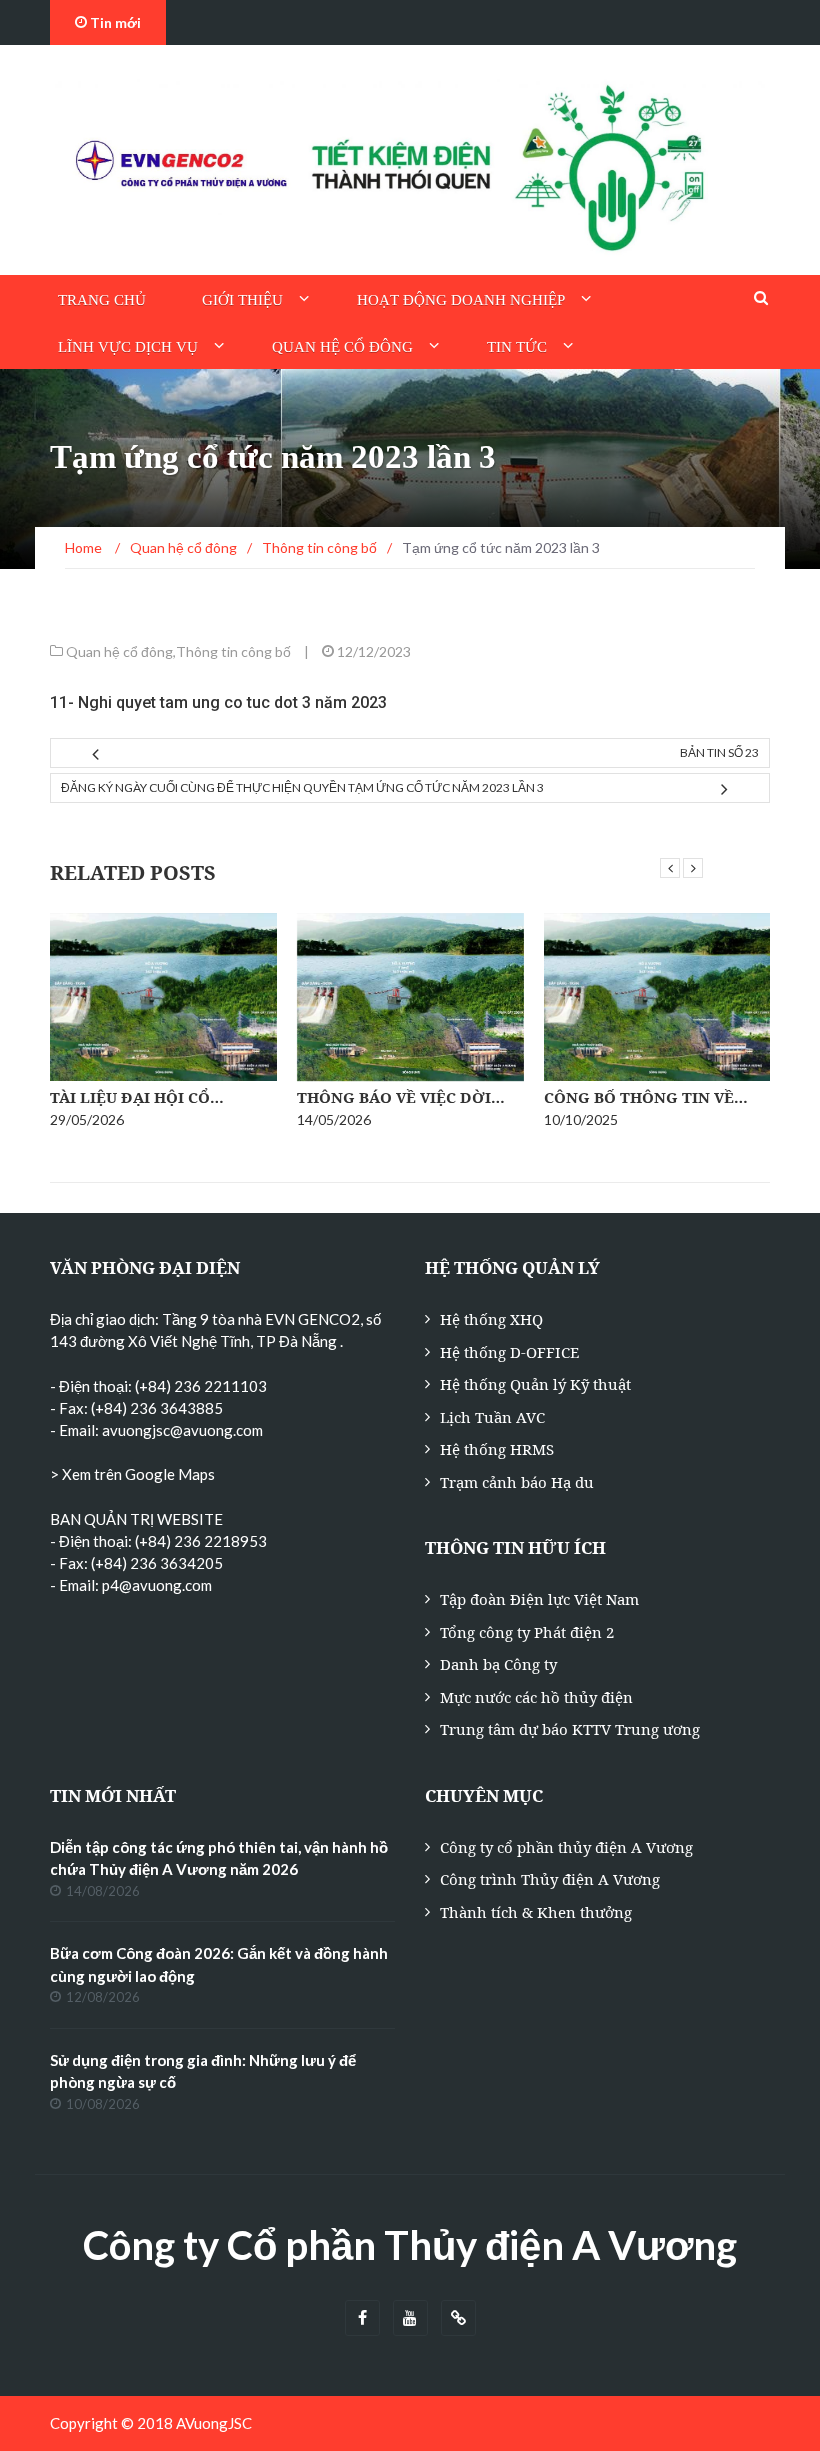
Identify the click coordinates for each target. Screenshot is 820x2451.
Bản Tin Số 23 (719, 752)
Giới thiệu (242, 300)
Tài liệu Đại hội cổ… (137, 1097)
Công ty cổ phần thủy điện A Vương (566, 1847)
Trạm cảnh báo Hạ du (517, 1482)
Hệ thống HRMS (497, 1449)
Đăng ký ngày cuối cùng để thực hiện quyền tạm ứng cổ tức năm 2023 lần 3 (302, 787)
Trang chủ (102, 300)
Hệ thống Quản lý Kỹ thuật (535, 1384)
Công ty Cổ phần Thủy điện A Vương (410, 2245)
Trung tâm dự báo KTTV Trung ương (570, 1729)
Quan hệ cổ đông (342, 347)
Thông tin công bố (233, 651)
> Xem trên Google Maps (132, 1474)
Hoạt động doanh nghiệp (461, 300)
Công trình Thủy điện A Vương (550, 1879)
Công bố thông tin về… (646, 1097)
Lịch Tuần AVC (492, 1417)
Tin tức (517, 347)
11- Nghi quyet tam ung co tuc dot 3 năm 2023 (218, 702)
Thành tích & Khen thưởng (536, 1912)
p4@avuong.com (157, 1585)
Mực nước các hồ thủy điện (536, 1697)
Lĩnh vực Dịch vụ (128, 347)
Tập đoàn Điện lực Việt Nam (539, 1599)
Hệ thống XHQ (491, 1319)
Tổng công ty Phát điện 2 (527, 1632)
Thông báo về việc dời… (401, 1097)
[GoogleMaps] (458, 2318)
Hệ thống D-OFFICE (509, 1352)
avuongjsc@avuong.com (182, 1430)
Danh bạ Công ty (498, 1664)
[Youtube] (410, 2318)
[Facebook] (362, 2318)
